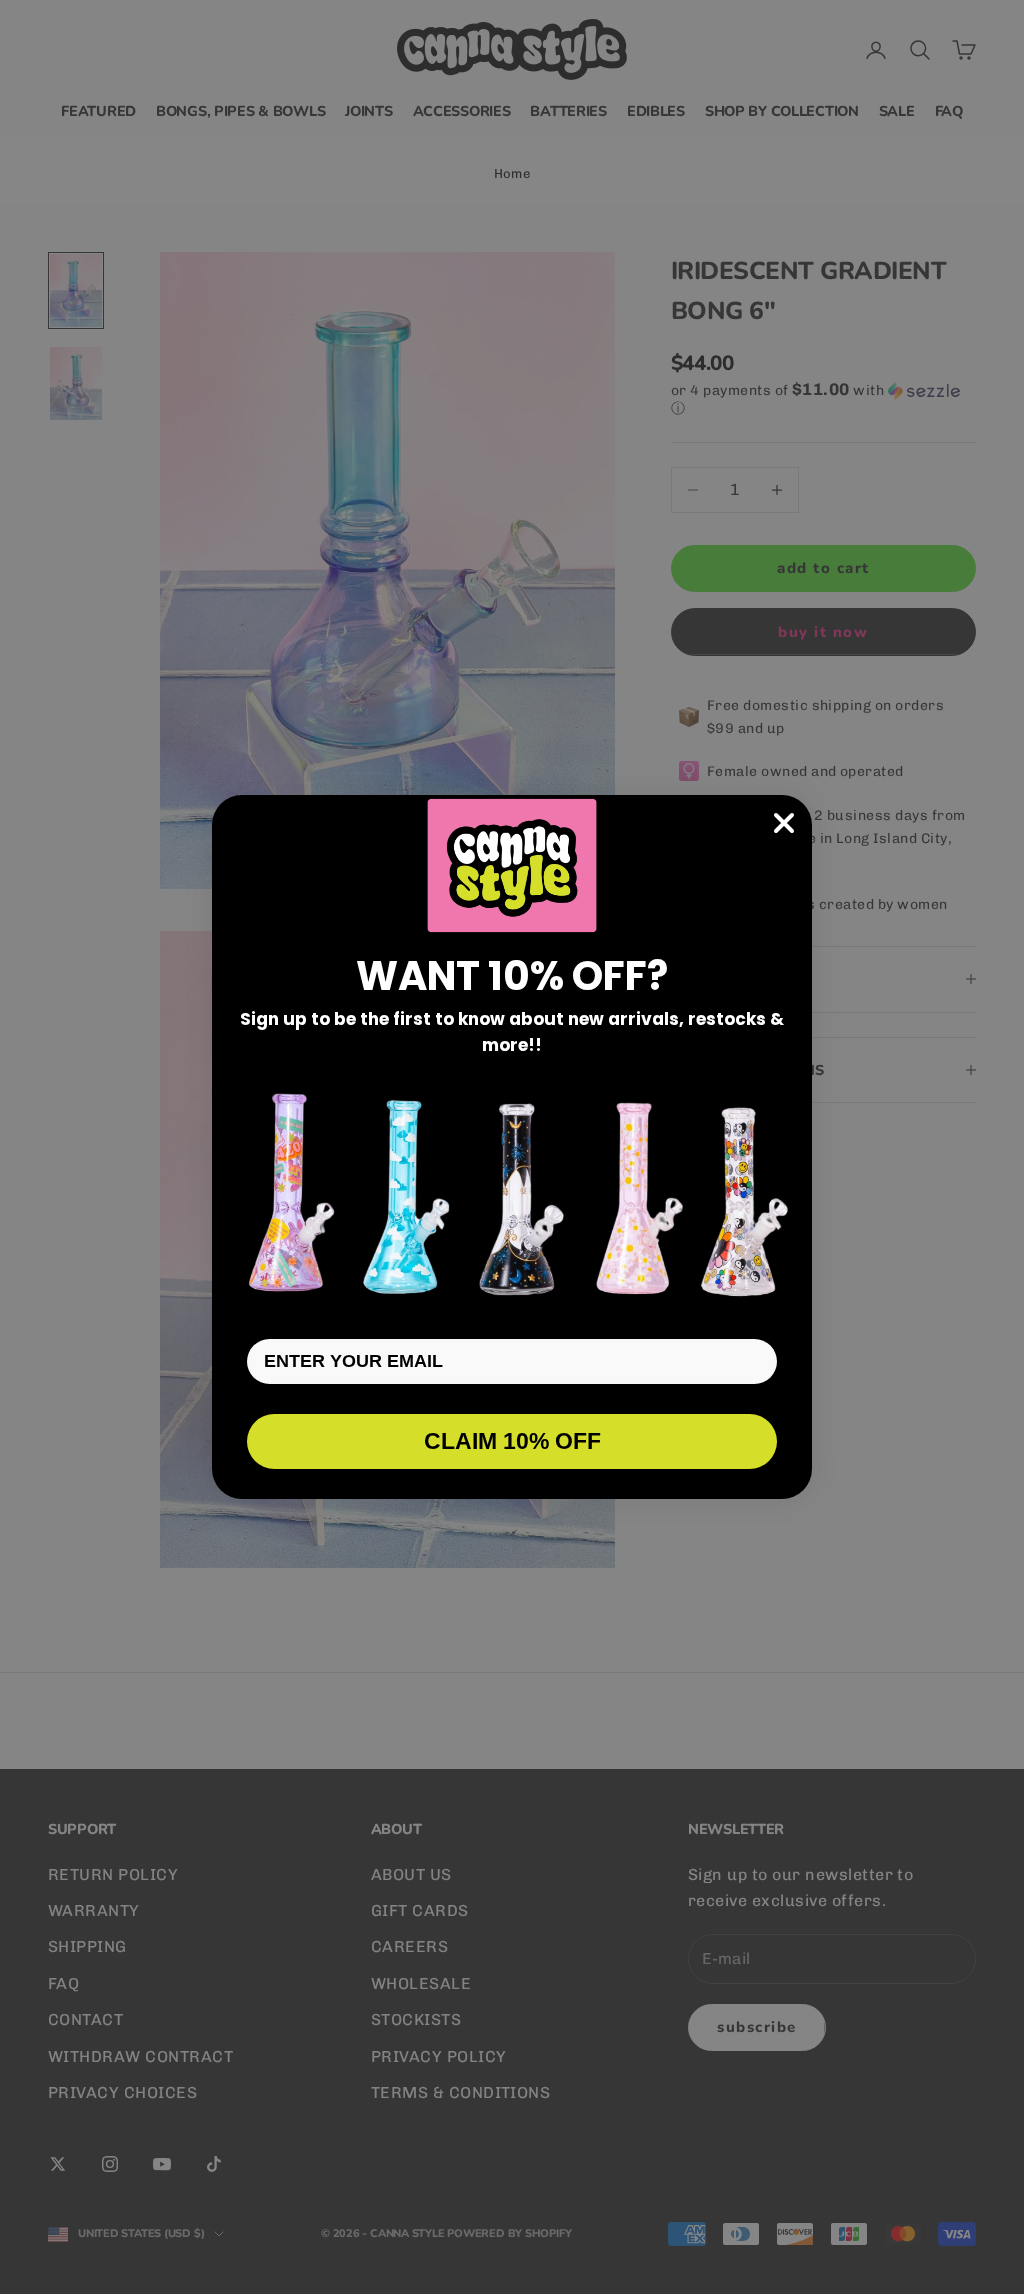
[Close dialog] (784, 823)
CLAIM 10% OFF (512, 1441)
